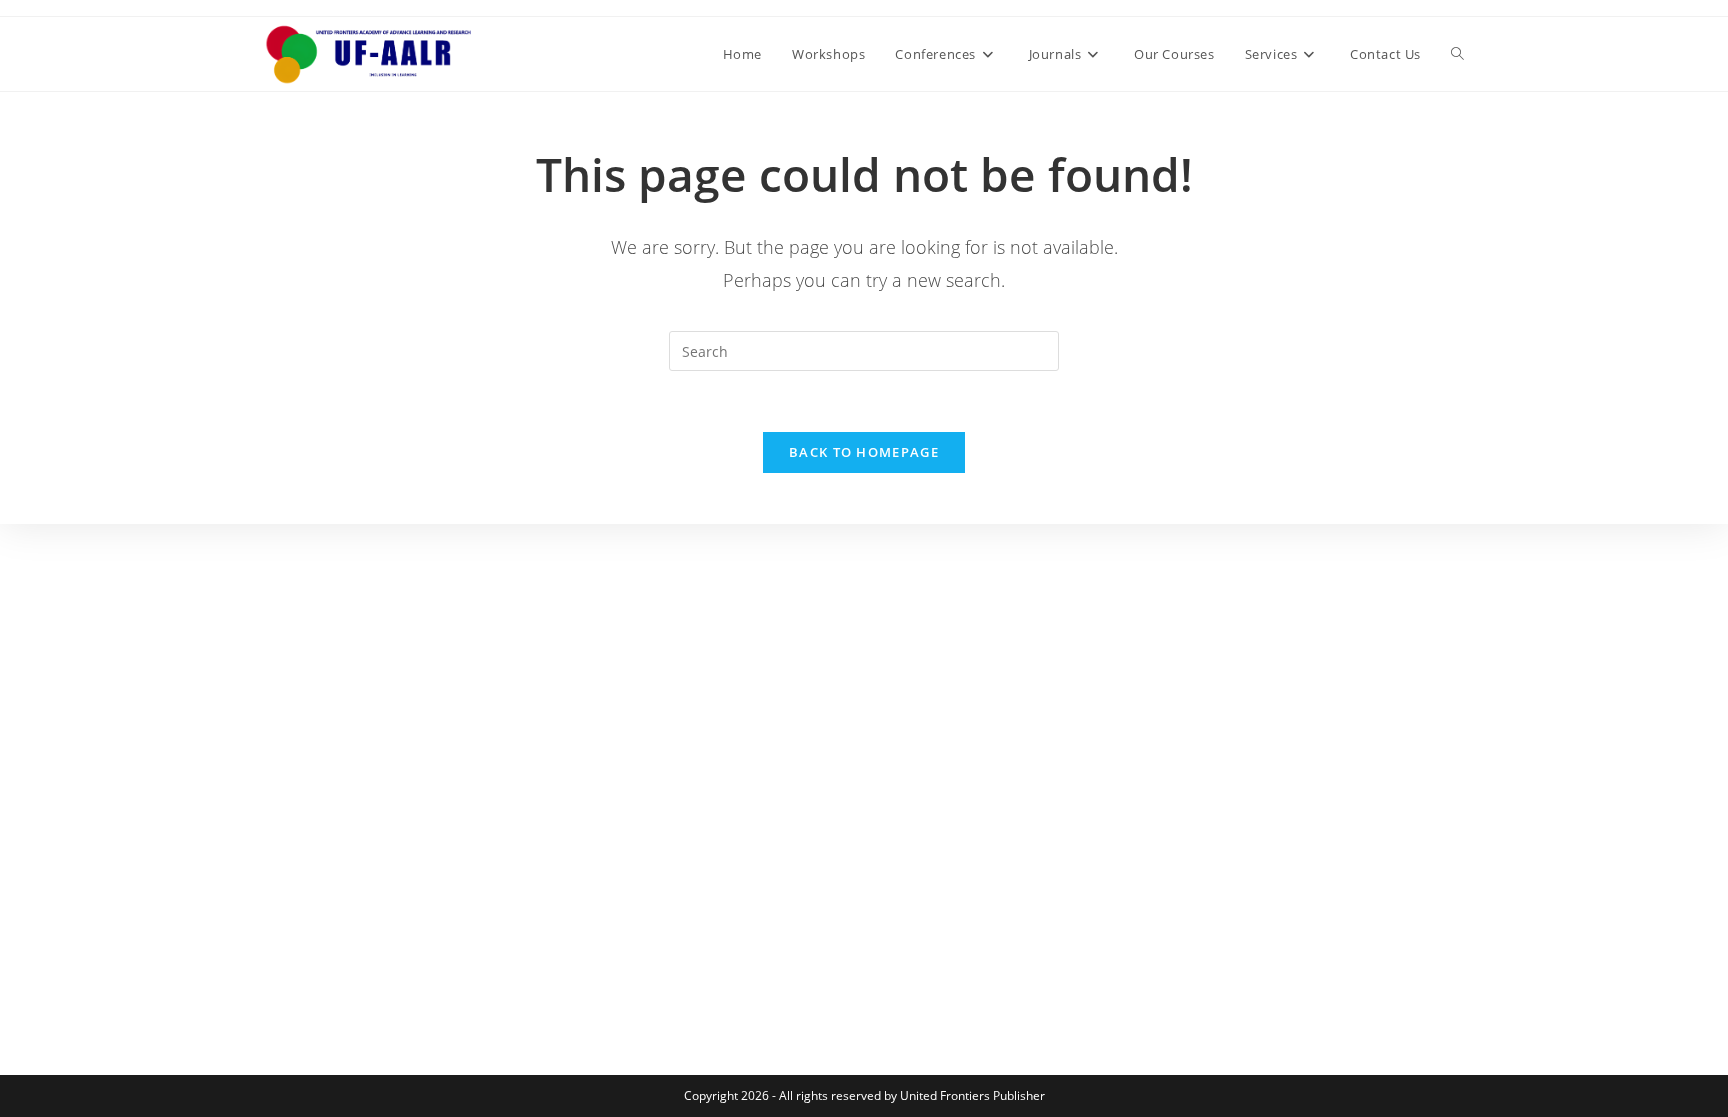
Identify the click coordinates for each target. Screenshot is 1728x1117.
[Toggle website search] (1457, 54)
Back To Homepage (864, 452)
